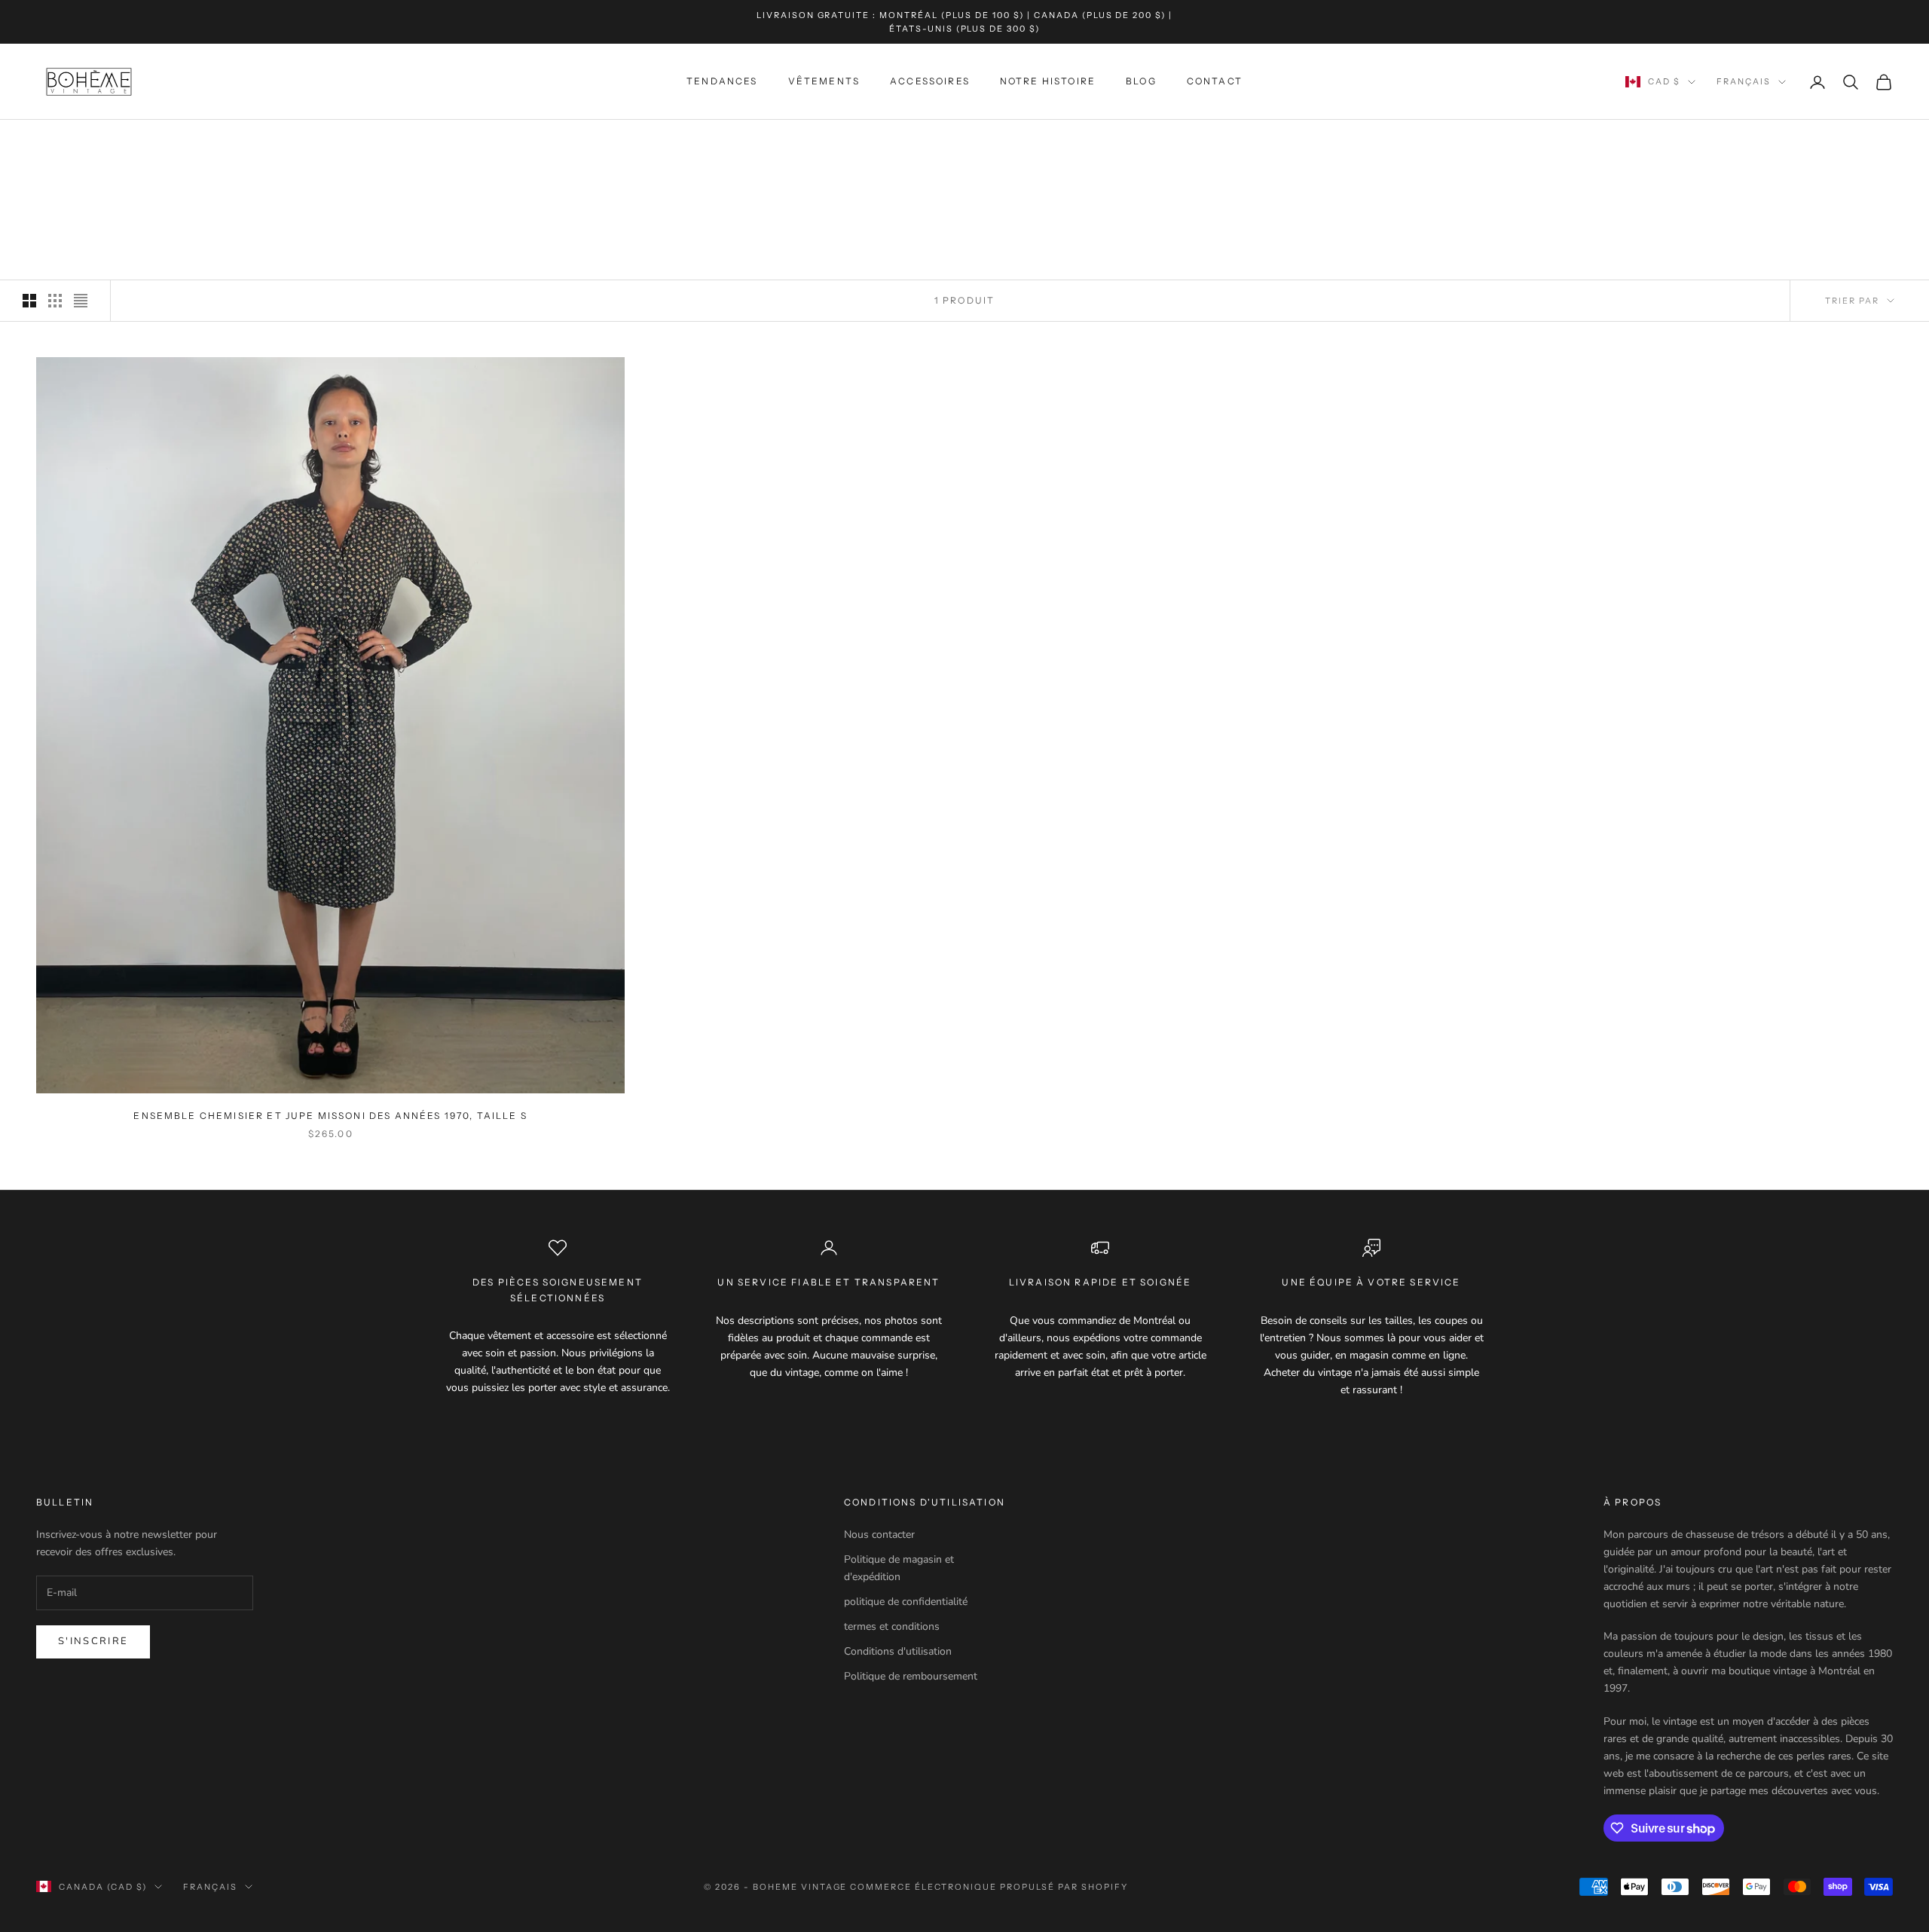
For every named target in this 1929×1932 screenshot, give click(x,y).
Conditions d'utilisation (898, 1651)
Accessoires (930, 82)
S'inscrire (93, 1641)
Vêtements (824, 82)
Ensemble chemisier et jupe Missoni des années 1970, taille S (330, 1116)
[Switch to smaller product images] (55, 301)
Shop (107, 141)
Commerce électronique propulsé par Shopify (989, 1887)
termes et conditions (892, 1626)
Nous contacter (879, 1535)
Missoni (156, 141)
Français (1744, 82)
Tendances (722, 82)
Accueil (57, 141)
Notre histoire (1048, 82)
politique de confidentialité (906, 1602)
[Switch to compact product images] (81, 301)
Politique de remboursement (911, 1676)
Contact (1215, 82)
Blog (1141, 82)
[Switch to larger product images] (29, 301)
